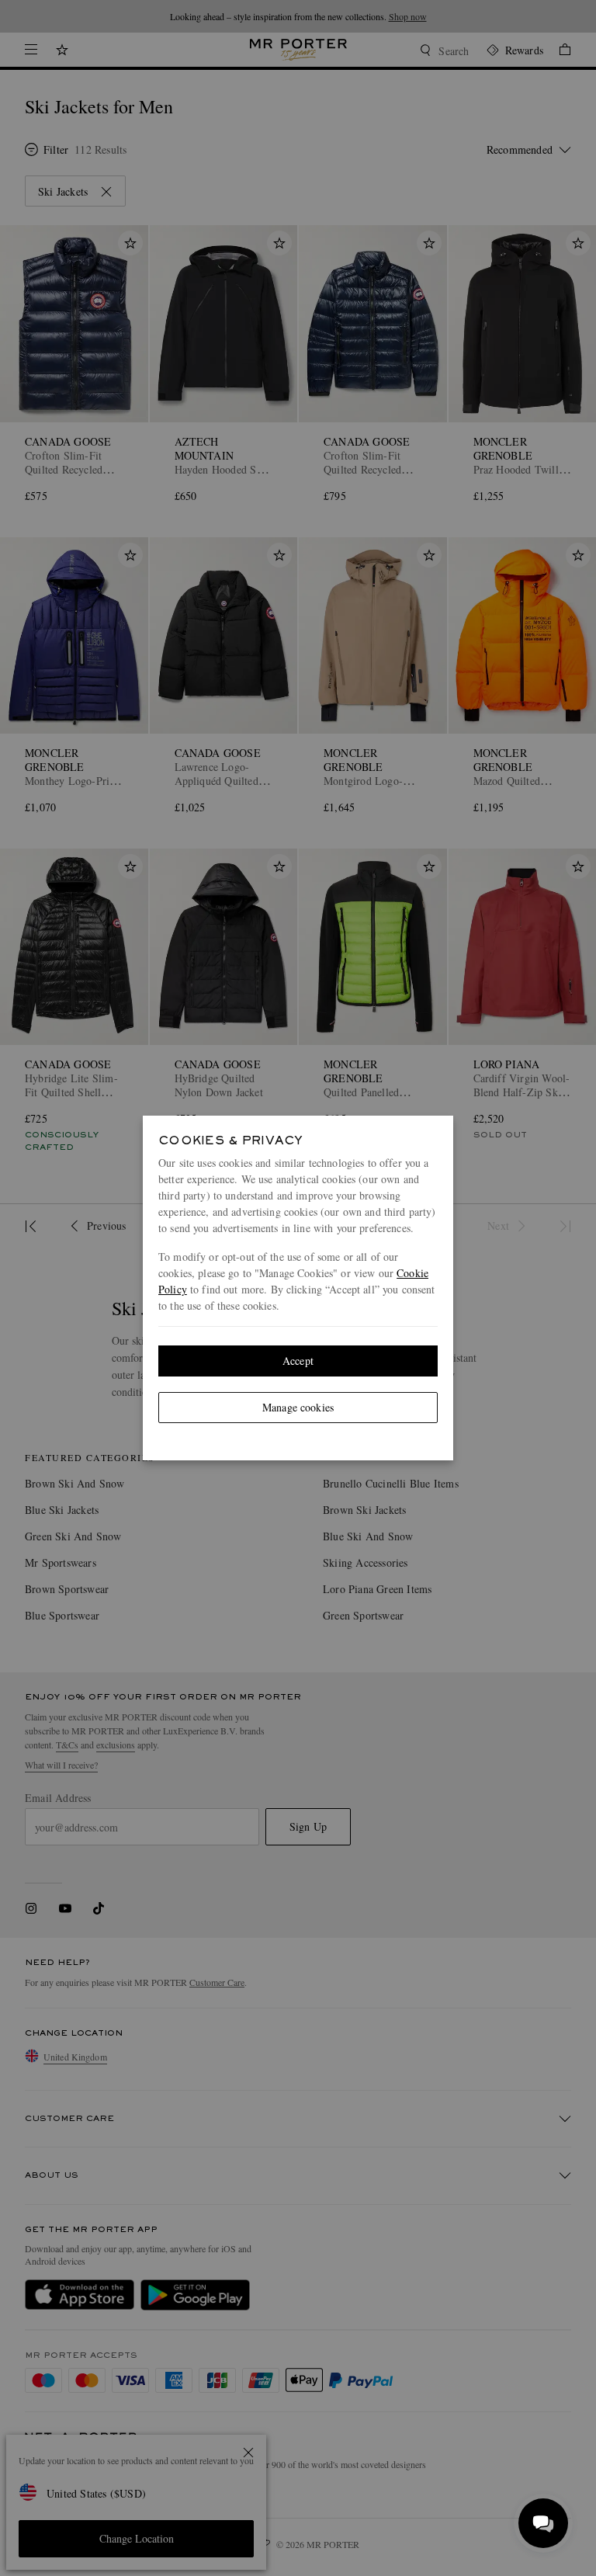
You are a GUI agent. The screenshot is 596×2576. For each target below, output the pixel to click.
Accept (298, 1361)
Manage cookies (298, 1407)
